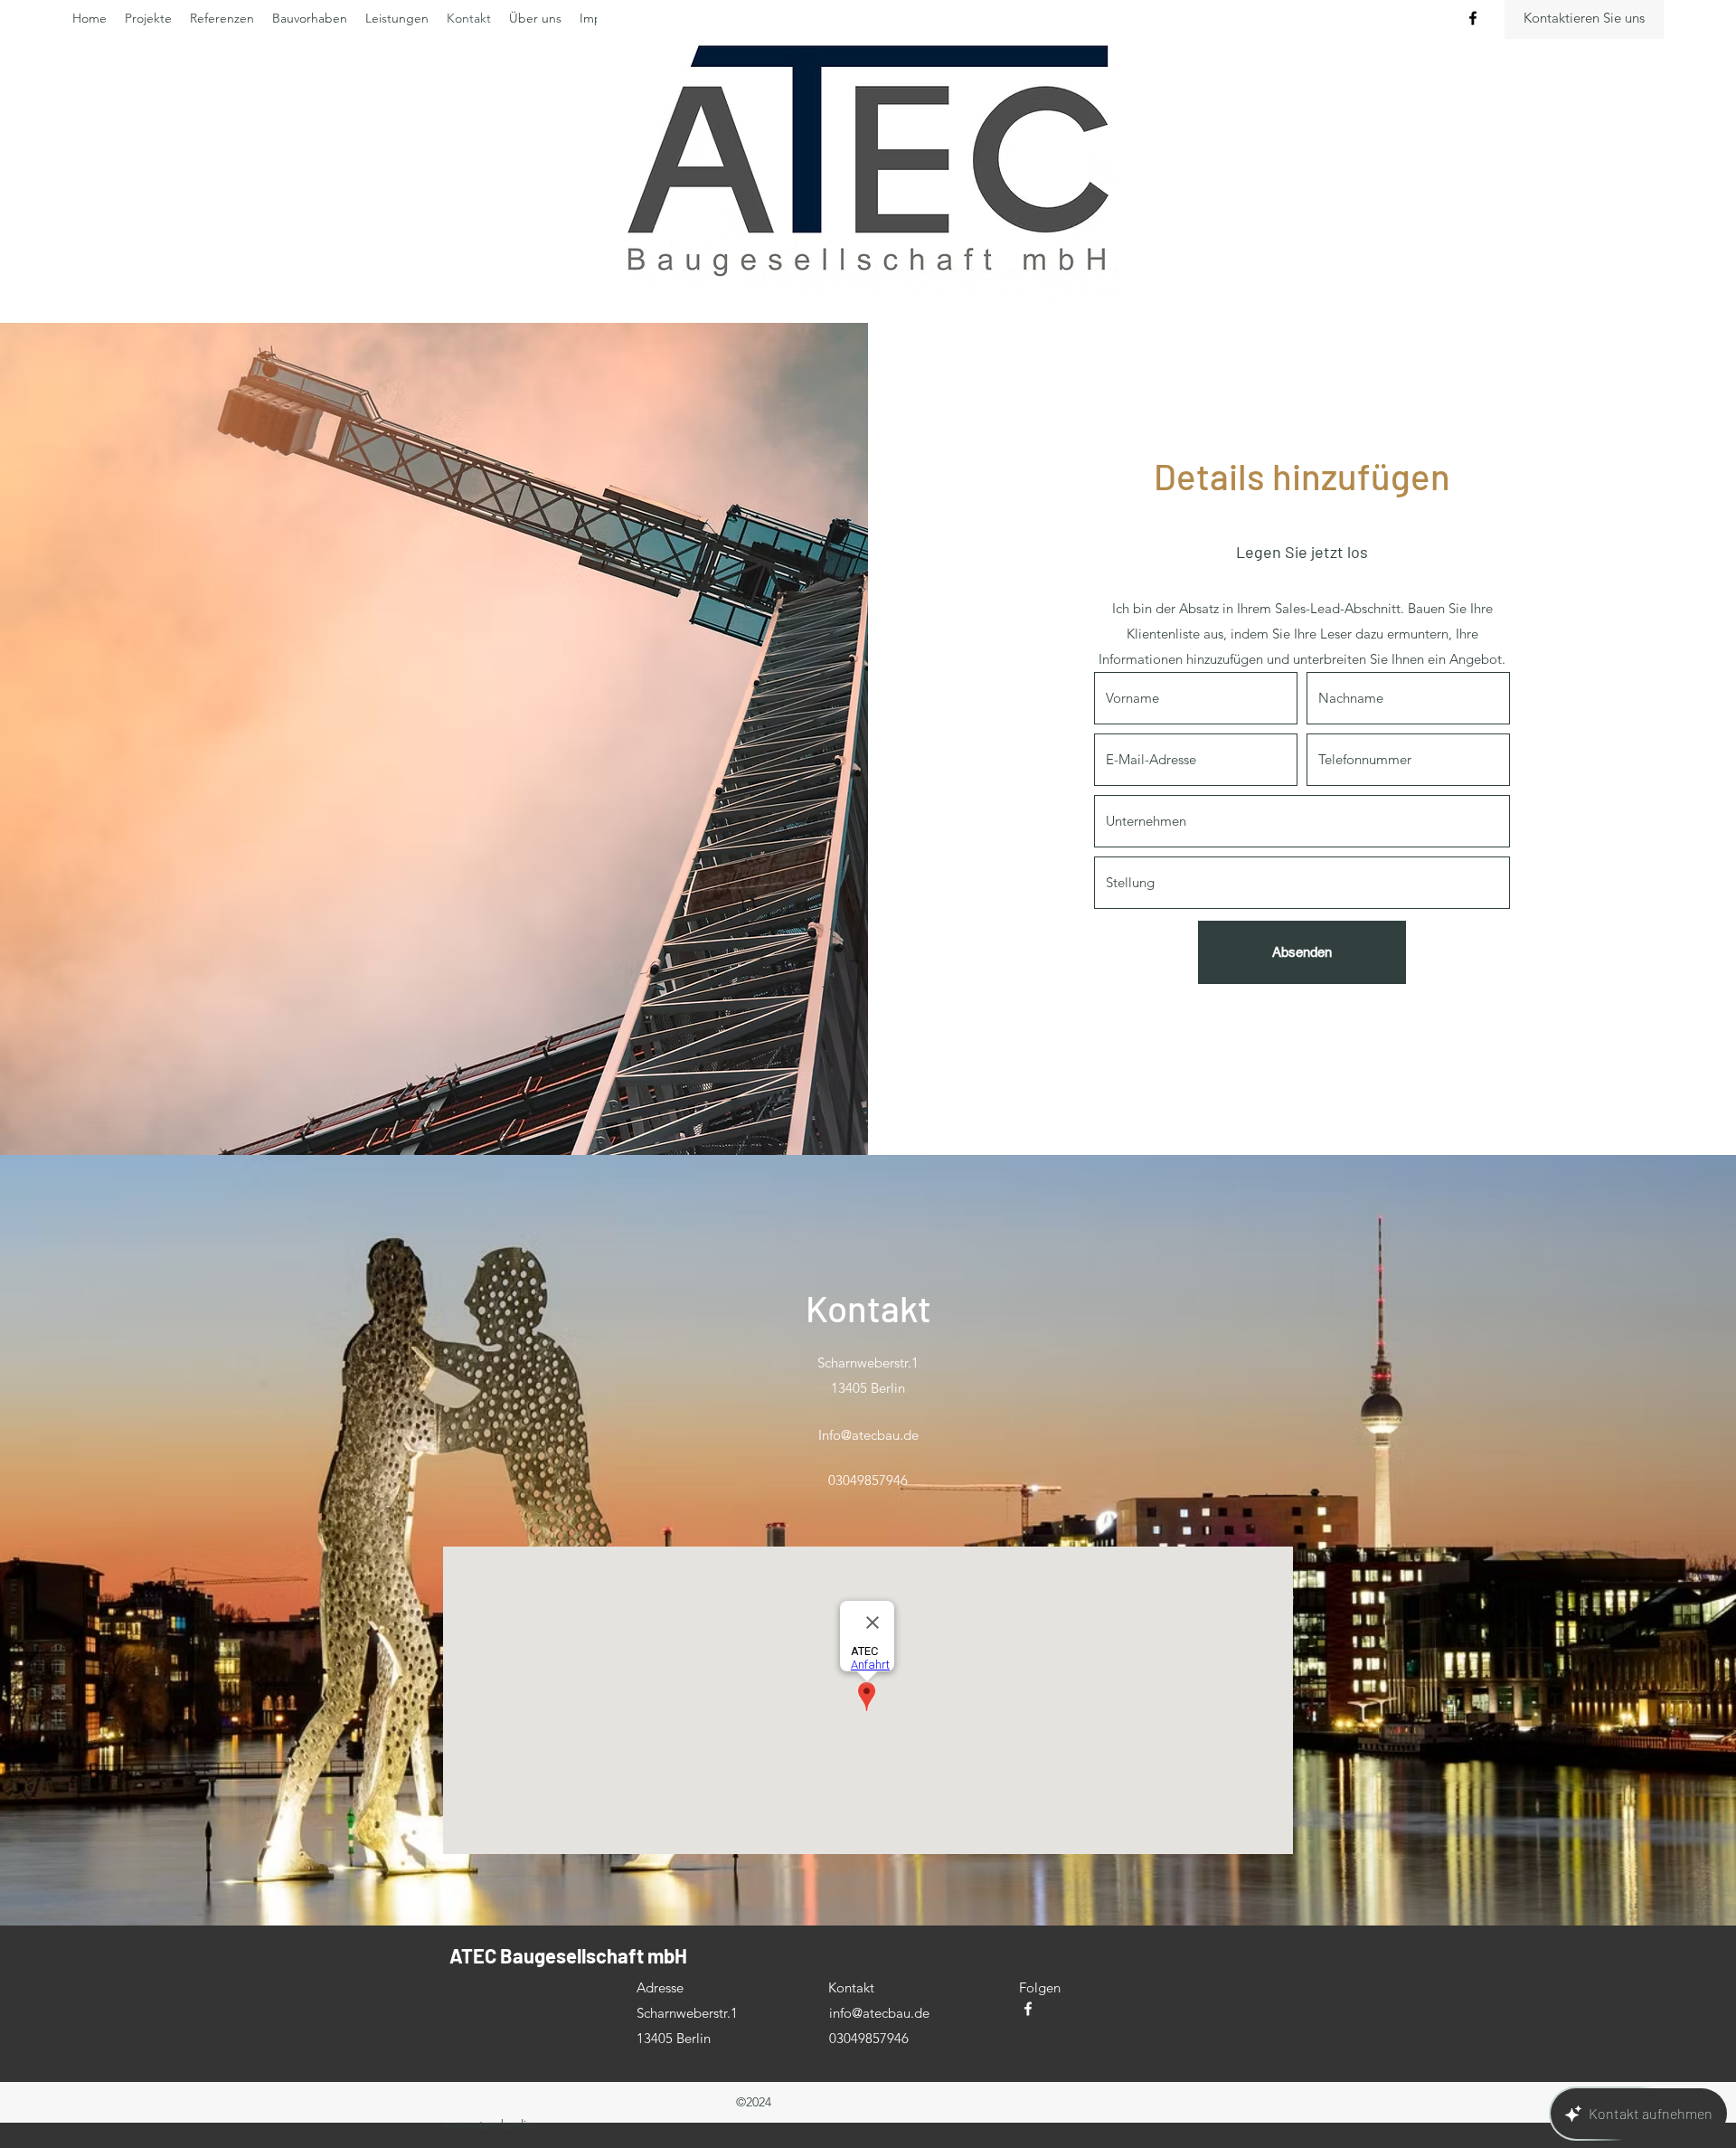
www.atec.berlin (488, 2124)
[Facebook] (1473, 18)
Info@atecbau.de (868, 1435)
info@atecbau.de (879, 2013)
